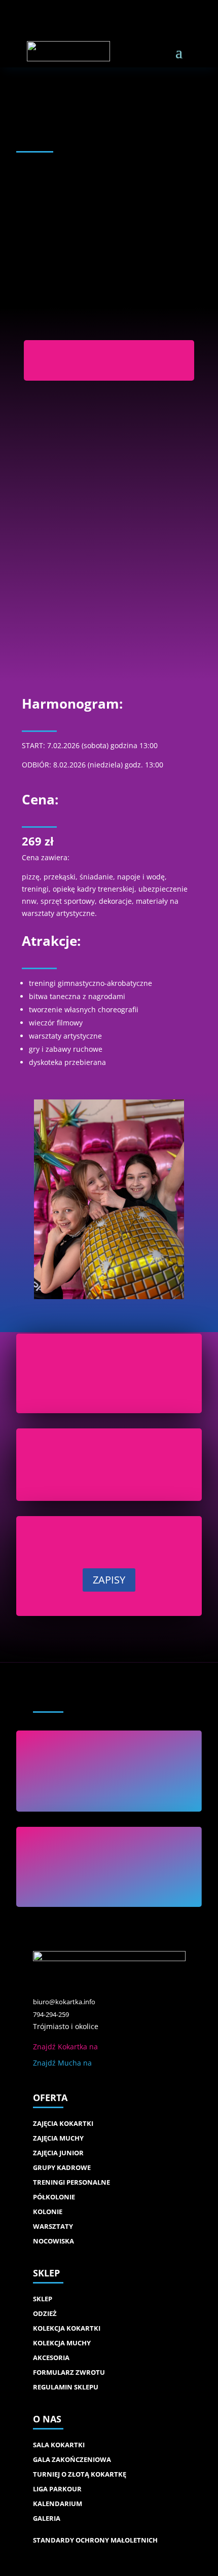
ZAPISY (109, 1580)
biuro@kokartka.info (64, 2002)
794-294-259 (51, 2015)
